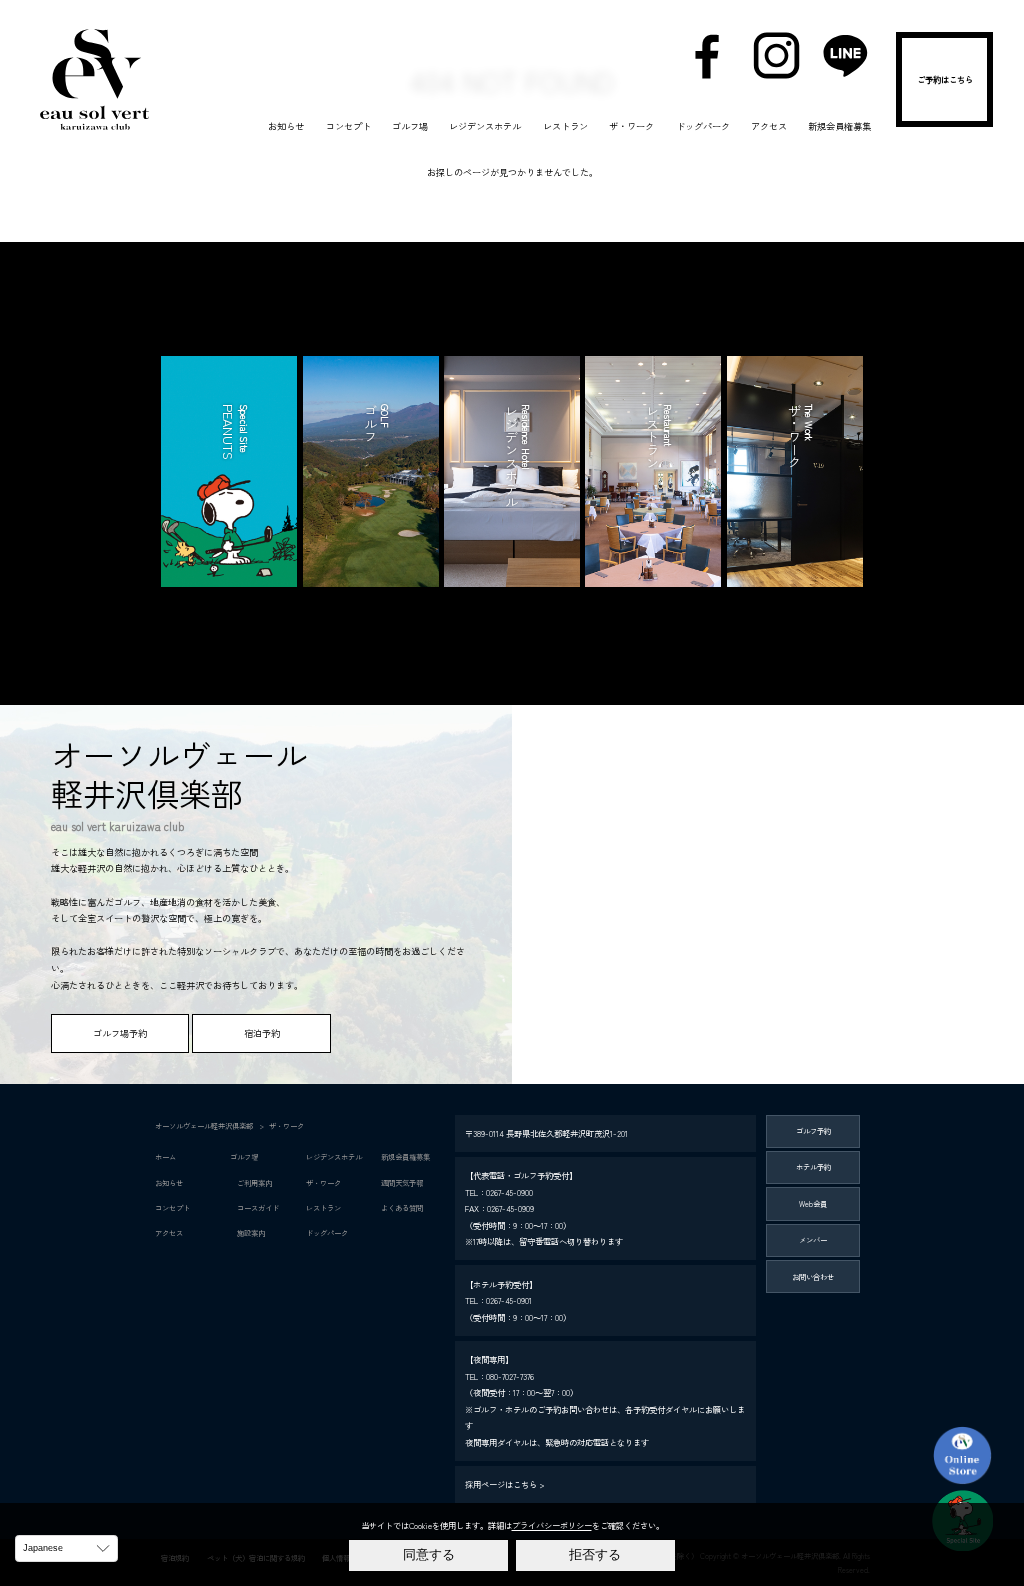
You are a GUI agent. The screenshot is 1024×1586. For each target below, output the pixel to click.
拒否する (595, 1554)
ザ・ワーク (631, 126)
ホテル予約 (813, 1166)
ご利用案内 (251, 1182)
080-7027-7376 (510, 1376)
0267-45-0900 (509, 1192)
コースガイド (254, 1207)
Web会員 (813, 1203)
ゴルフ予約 (813, 1130)
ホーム (165, 1156)
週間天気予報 (402, 1182)
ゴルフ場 (410, 126)
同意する (429, 1554)
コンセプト (348, 126)
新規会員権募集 (839, 126)
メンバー (813, 1239)
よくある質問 (402, 1207)
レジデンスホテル (485, 126)
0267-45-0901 (509, 1300)
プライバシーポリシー (552, 1525)
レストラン (565, 126)
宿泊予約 (945, 85)
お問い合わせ (813, 1276)
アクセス (769, 126)
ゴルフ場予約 (120, 1033)
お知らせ (286, 126)
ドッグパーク (703, 126)
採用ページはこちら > (505, 1484)
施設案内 (247, 1232)
